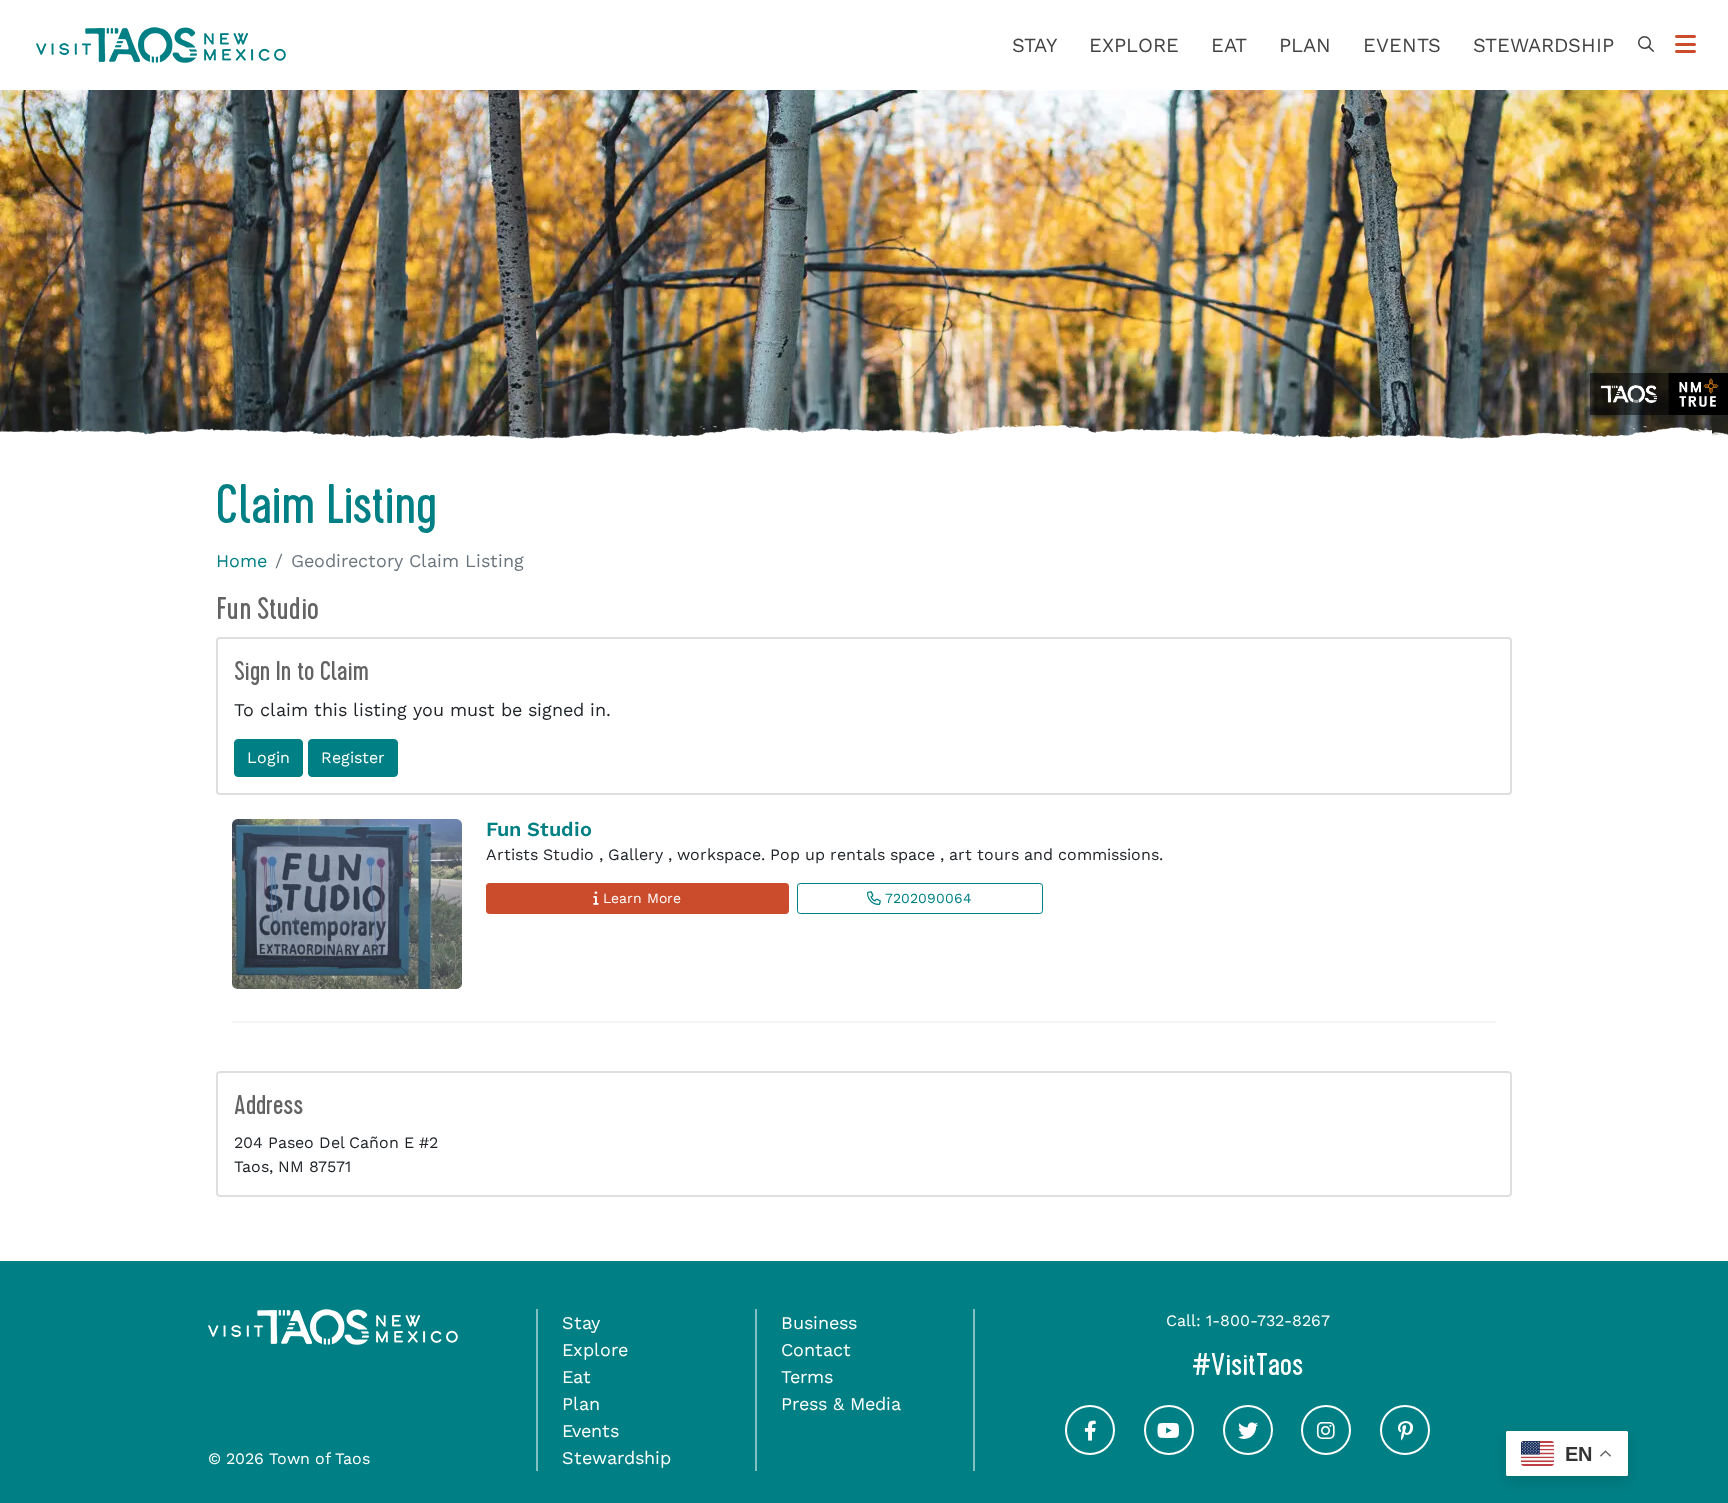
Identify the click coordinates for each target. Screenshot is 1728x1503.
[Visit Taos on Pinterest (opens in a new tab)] (1405, 1447)
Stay (1034, 45)
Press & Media (841, 1403)
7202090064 (926, 898)
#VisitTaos (1332, 1364)
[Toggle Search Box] (1646, 45)
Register (353, 757)
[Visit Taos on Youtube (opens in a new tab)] (1169, 1447)
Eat (1229, 45)
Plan (1305, 45)
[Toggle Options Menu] (1685, 45)
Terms (807, 1376)
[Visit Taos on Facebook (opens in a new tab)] (1090, 1447)
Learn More (639, 898)
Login (268, 757)
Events (1402, 45)
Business (819, 1322)
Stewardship (1543, 45)
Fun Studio (539, 829)
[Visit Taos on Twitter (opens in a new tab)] (1248, 1447)
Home (241, 560)
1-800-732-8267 (1268, 1320)
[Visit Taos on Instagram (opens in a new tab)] (1326, 1447)
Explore (1134, 45)
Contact (816, 1349)
